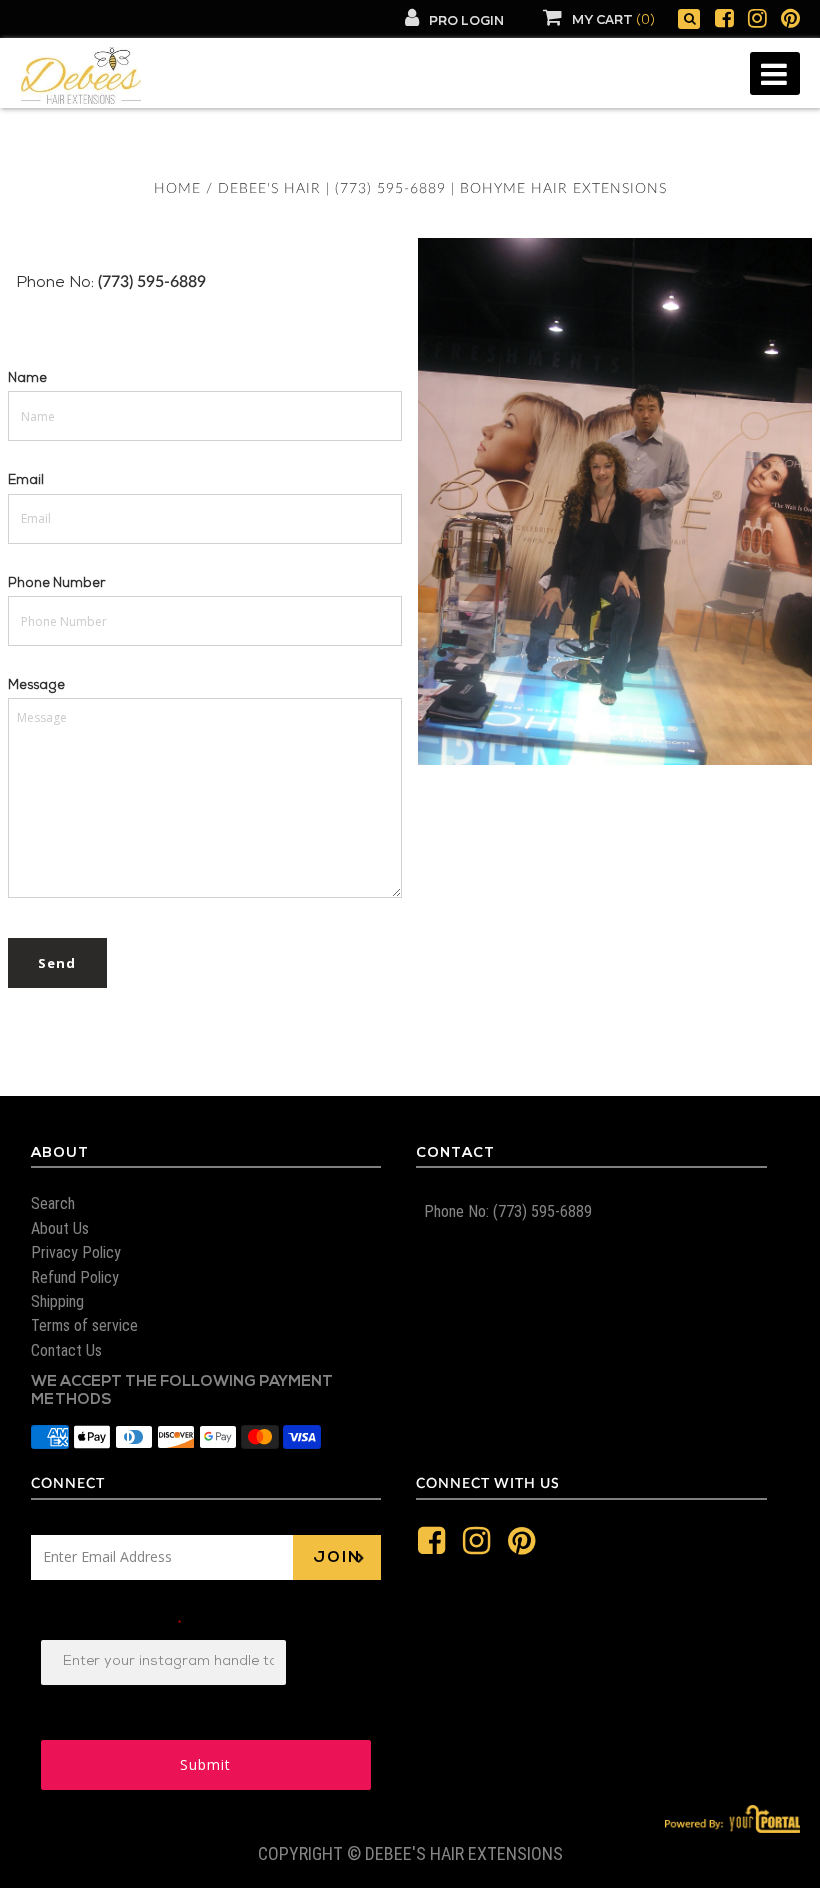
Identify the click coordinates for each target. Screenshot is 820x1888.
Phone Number (56, 584)
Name (27, 379)
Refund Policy (75, 1277)
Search (53, 1203)
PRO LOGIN (466, 21)
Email (26, 481)
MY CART (613, 20)
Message (36, 686)
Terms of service (84, 1325)
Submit (205, 1764)
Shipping (57, 1301)
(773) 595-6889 (150, 282)
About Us (60, 1228)
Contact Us (66, 1350)
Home (177, 189)
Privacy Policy (76, 1252)
